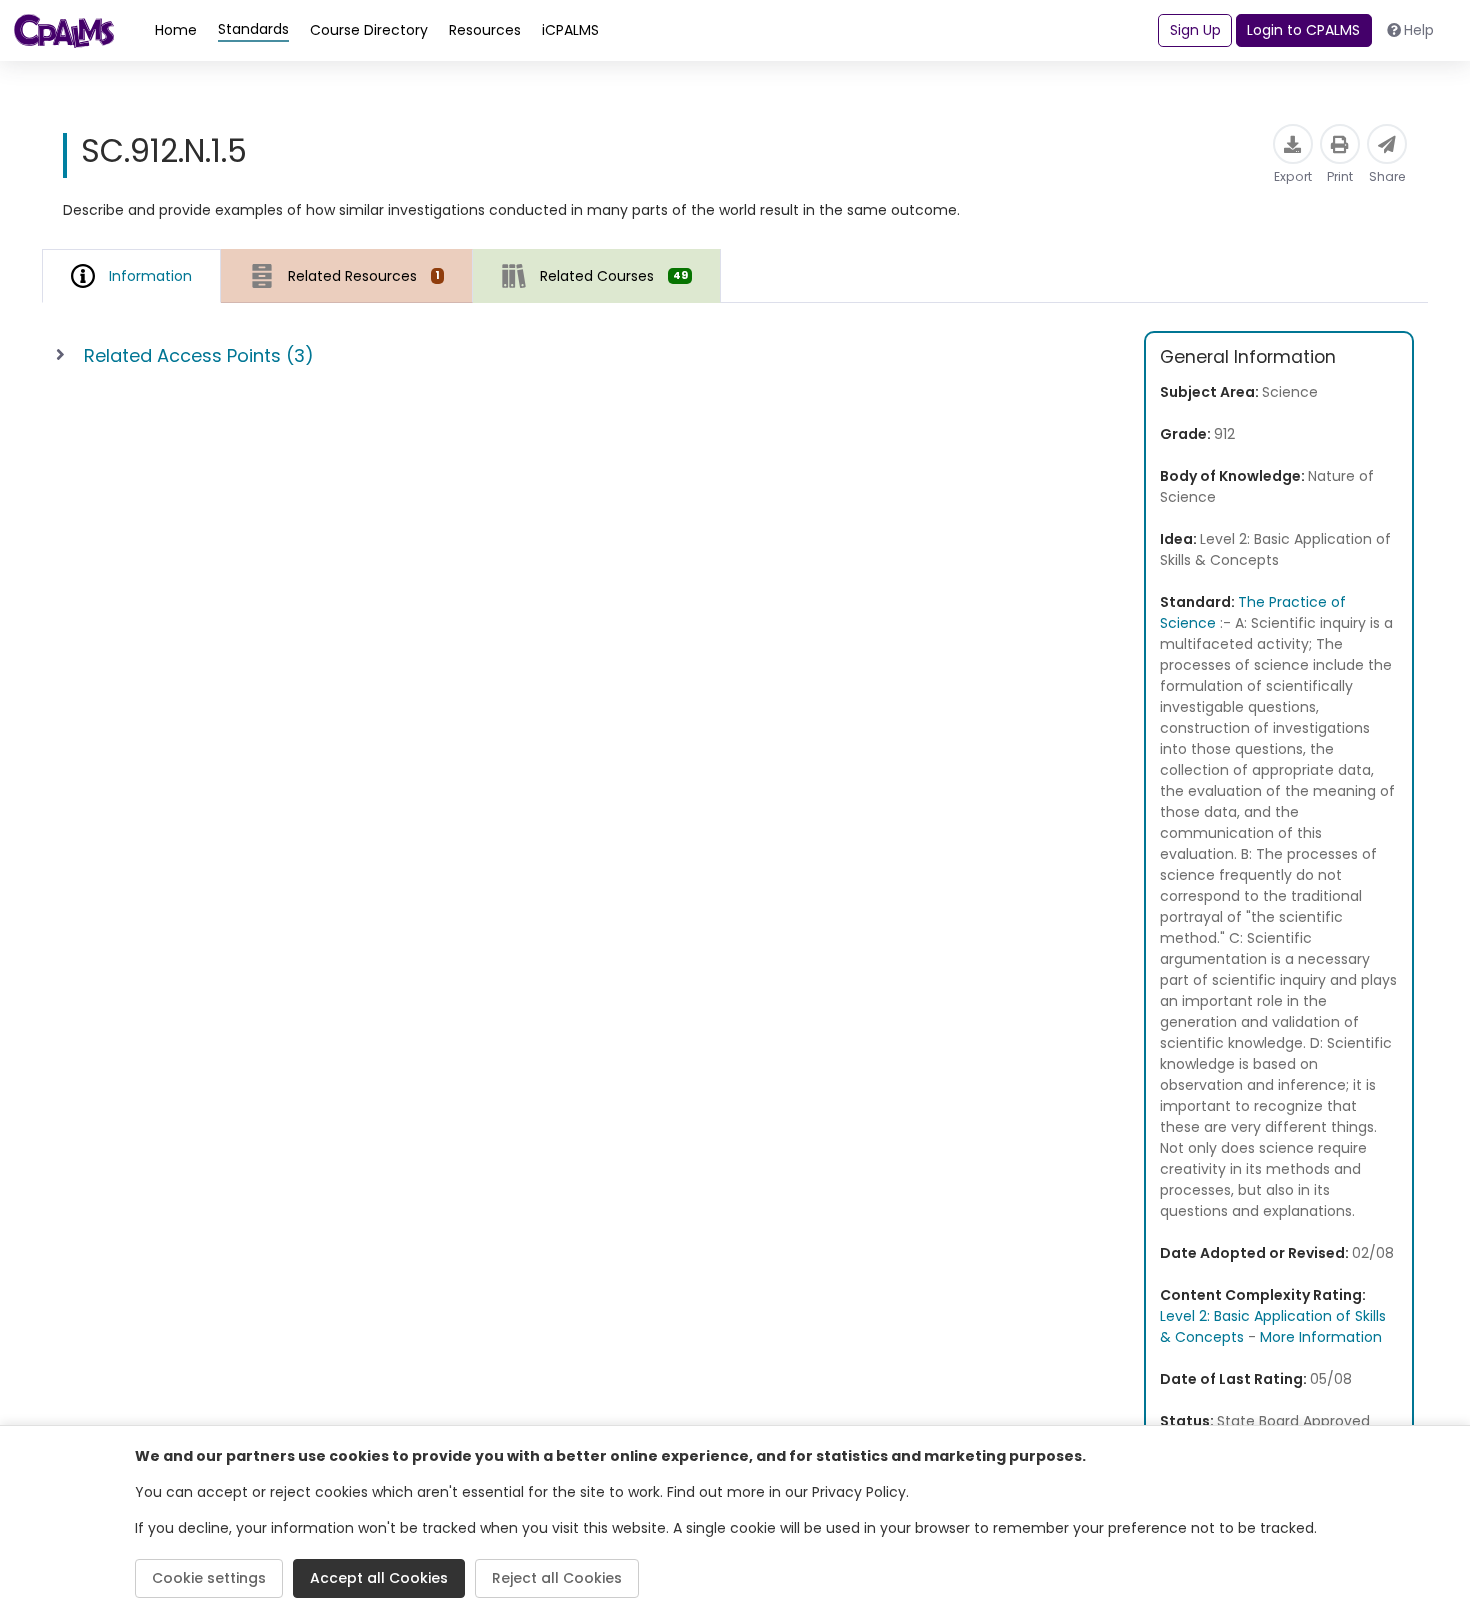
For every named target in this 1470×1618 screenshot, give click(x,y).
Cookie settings (209, 1578)
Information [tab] (150, 276)
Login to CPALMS (1303, 30)
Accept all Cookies (379, 1578)
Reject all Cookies (557, 1578)
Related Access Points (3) (199, 355)
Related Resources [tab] (364, 276)
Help (1419, 30)
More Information (1321, 1337)
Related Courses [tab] (613, 276)
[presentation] (347, 275)
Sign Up (1195, 30)
